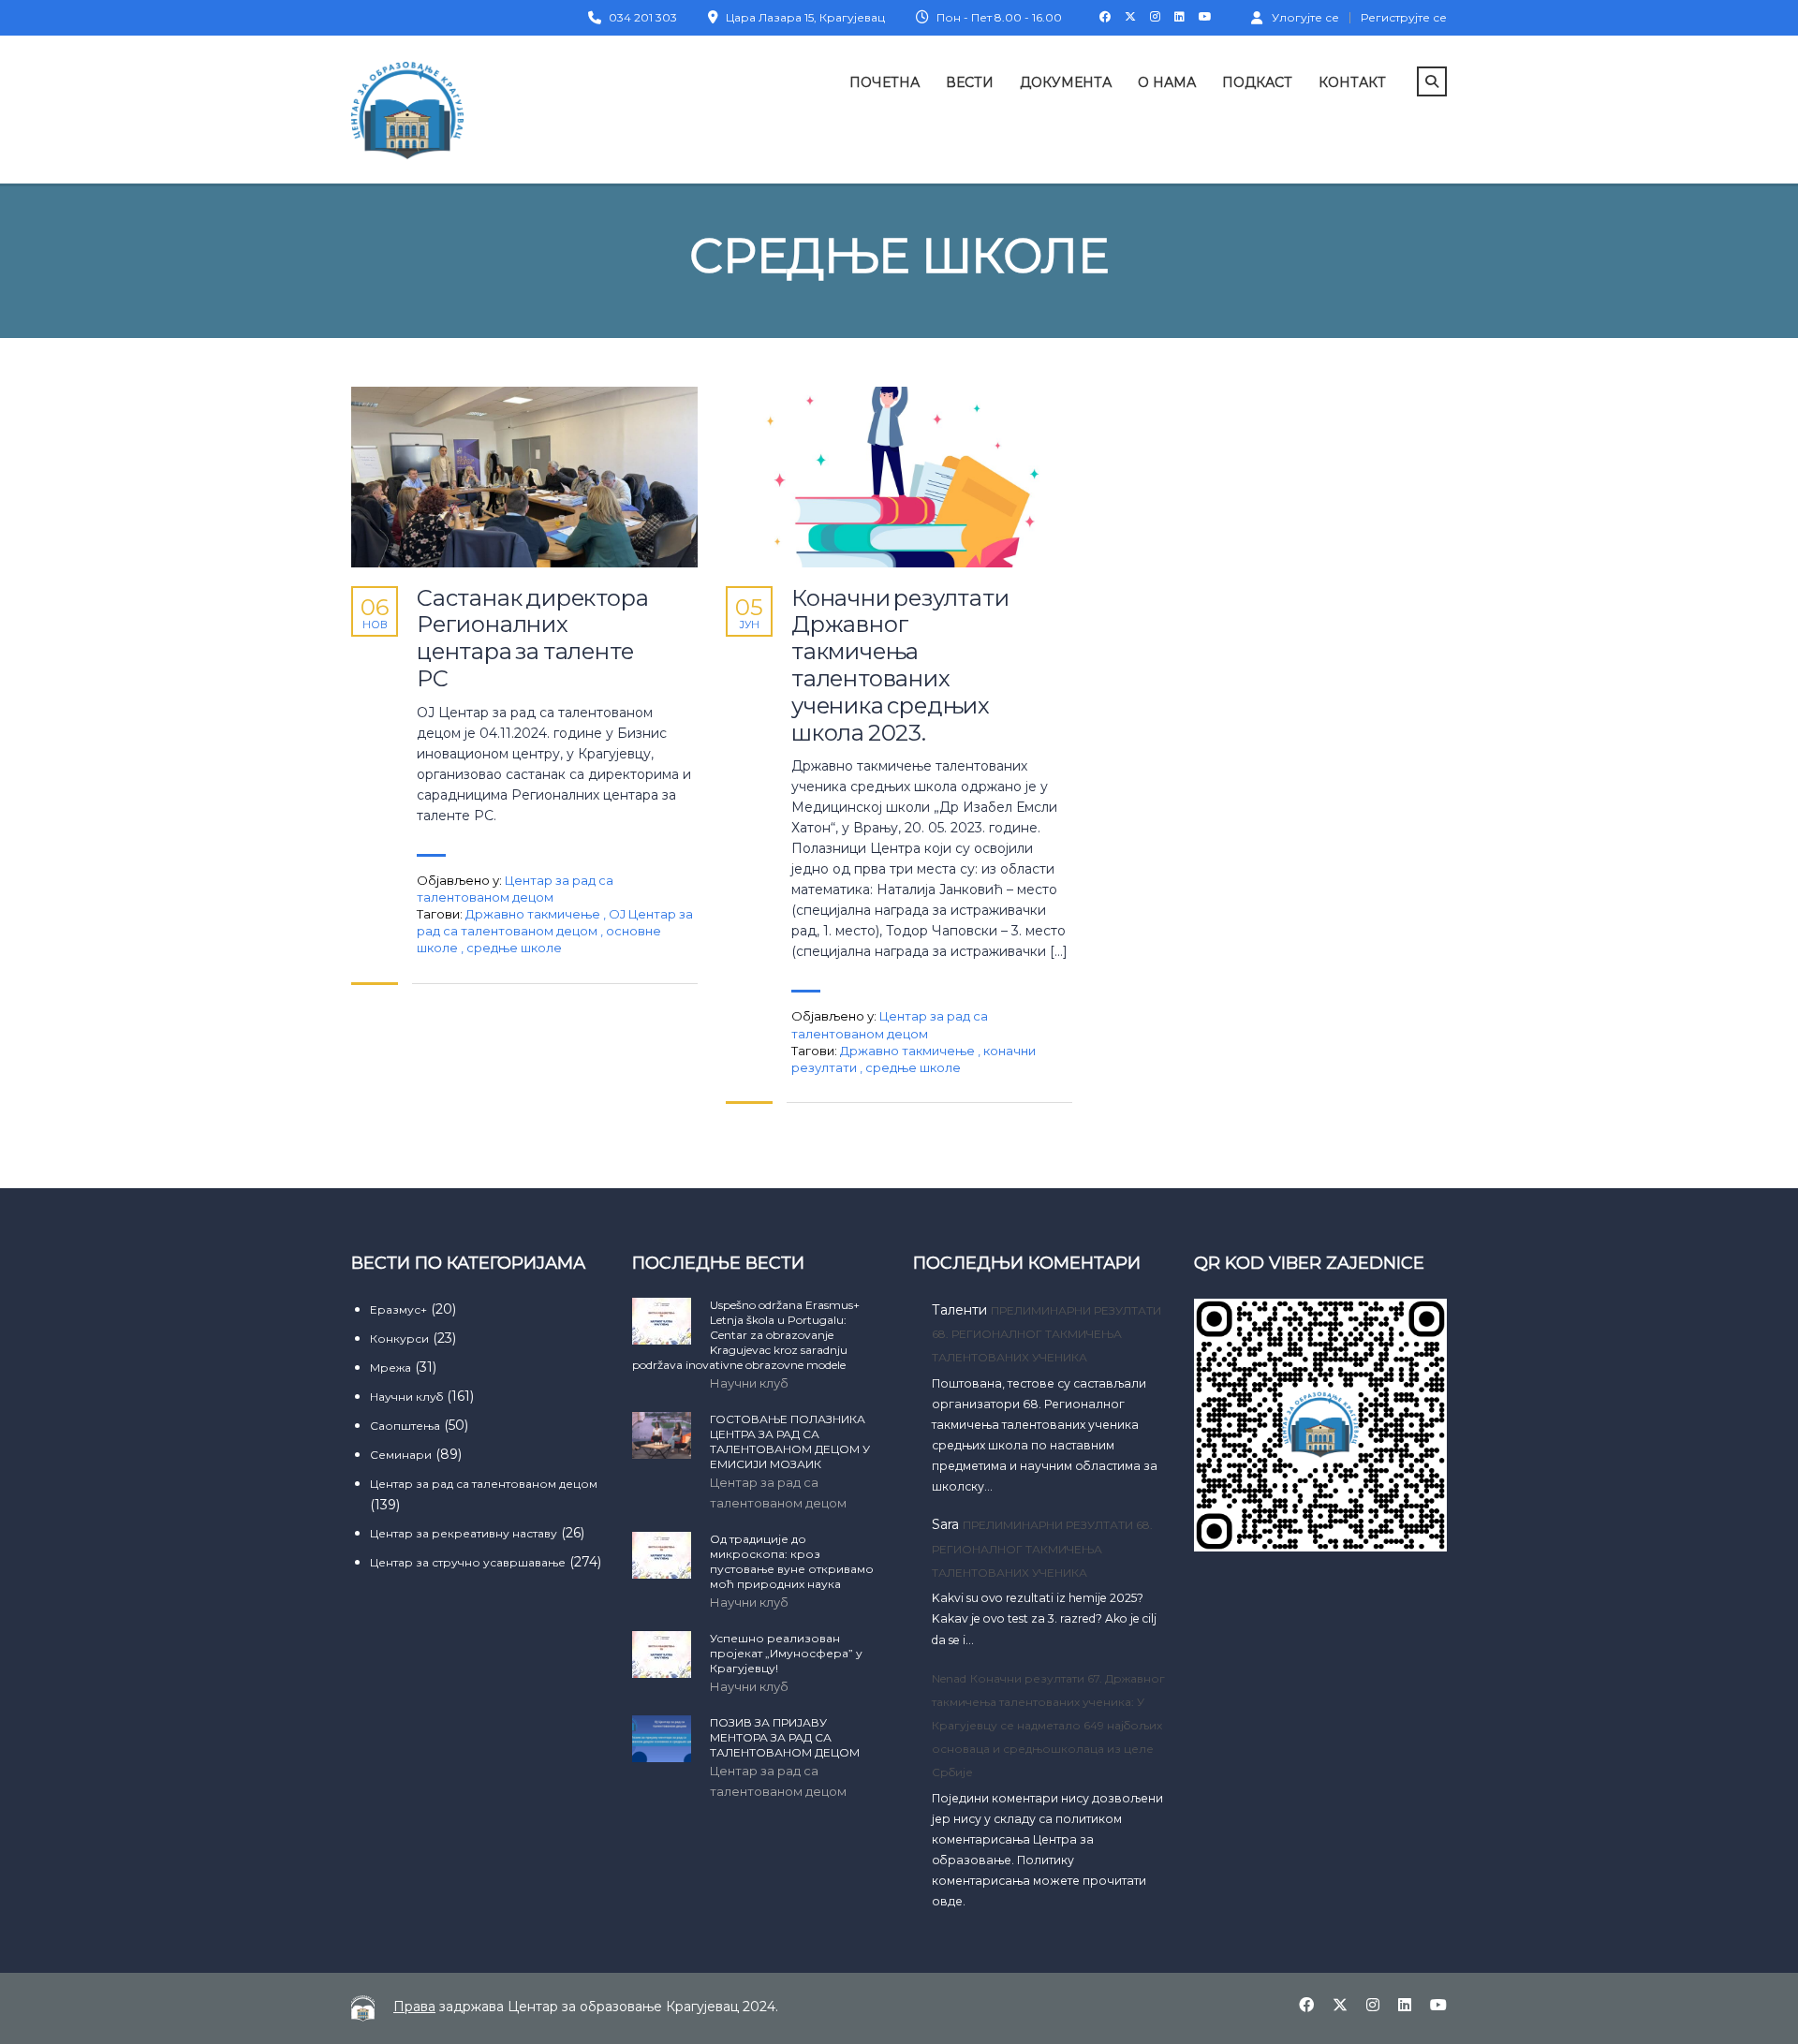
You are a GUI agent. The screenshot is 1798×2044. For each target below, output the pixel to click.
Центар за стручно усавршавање (468, 1562)
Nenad (949, 1678)
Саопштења (405, 1426)
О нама (1167, 82)
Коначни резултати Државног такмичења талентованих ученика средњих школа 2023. (900, 666)
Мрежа (391, 1368)
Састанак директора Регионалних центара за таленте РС (532, 639)
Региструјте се (1404, 18)
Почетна (884, 82)
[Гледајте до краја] (524, 477)
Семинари (401, 1455)
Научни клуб (406, 1397)
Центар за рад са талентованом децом (484, 1484)
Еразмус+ (398, 1309)
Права (414, 2007)
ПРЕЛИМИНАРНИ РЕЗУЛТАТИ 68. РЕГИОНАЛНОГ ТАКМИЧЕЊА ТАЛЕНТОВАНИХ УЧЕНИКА (1046, 1334)
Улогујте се (1305, 17)
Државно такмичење (534, 914)
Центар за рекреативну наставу (464, 1533)
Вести (970, 82)
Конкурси (399, 1338)
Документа (1066, 82)
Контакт (1352, 82)
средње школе (514, 948)
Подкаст (1257, 82)
